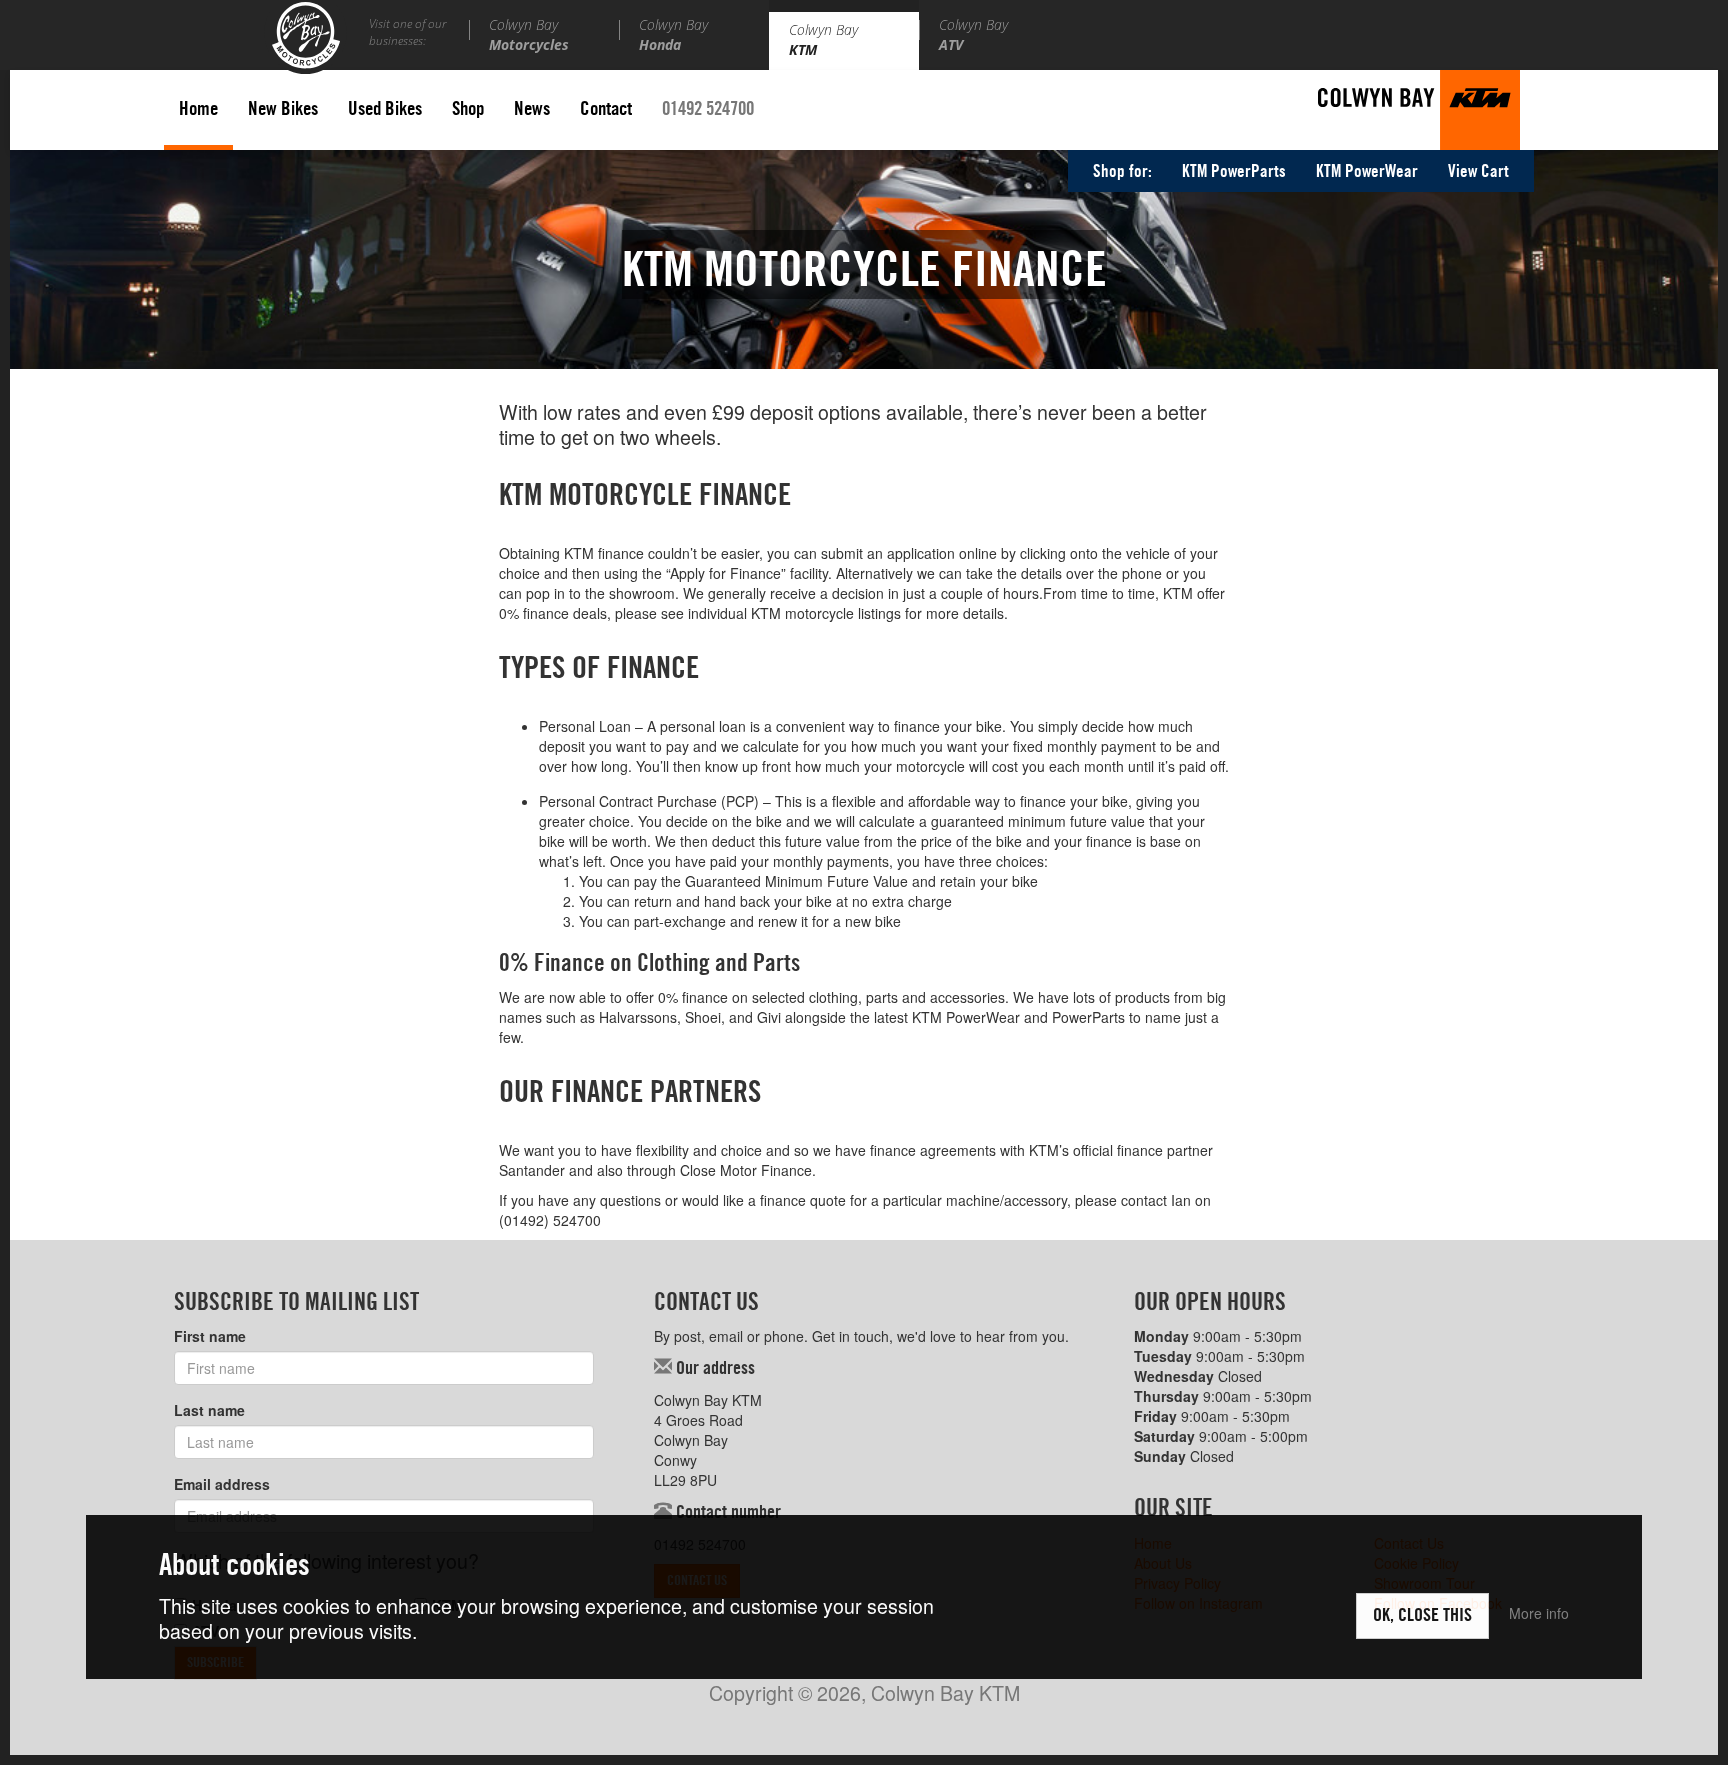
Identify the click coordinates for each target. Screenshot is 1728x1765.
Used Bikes (385, 109)
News (532, 109)
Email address (222, 1484)
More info (1539, 1613)
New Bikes (283, 109)
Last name (209, 1410)
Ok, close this (1422, 1616)
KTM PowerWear (1367, 172)
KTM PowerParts (1234, 172)
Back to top (1673, 1710)
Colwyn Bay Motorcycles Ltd (305, 37)
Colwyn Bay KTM (1419, 110)
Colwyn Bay (529, 34)
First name (210, 1336)
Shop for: (1122, 172)
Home (198, 109)
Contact (606, 109)
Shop (468, 109)
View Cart (1478, 172)
